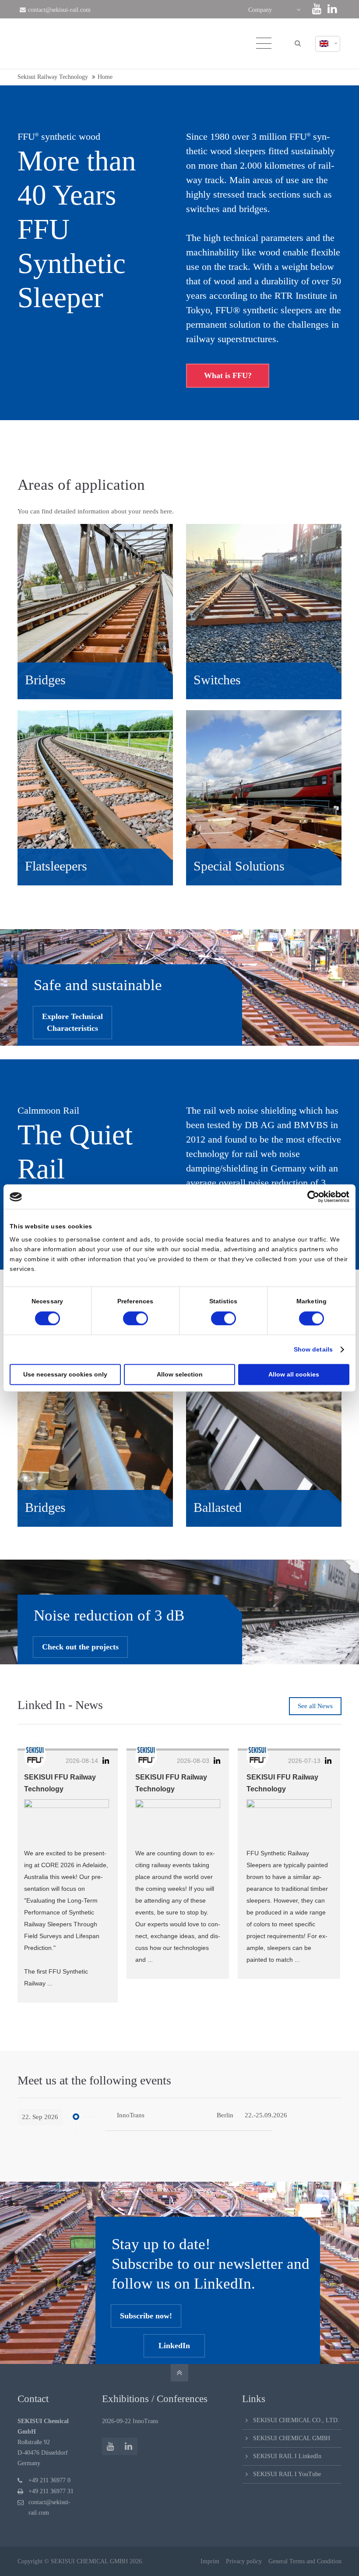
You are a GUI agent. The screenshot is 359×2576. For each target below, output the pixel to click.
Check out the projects (80, 1647)
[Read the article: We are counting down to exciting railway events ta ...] (178, 1820)
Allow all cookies (294, 1374)
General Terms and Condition (305, 2561)
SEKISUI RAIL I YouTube (287, 2474)
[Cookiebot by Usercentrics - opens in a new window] (311, 1197)
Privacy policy (244, 2561)
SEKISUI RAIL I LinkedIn (287, 2456)
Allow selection (180, 1374)
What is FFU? (228, 375)
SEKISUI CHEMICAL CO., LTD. (296, 2420)
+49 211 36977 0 (49, 2480)
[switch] (136, 1318)
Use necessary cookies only (65, 1374)
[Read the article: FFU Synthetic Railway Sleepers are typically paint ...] (289, 1820)
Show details (313, 1349)
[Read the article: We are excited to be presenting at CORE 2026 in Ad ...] (67, 1820)
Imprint (210, 2561)
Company (260, 10)
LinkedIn (174, 2346)
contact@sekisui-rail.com (59, 10)
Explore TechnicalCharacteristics (72, 1022)
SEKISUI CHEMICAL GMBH (292, 2438)
